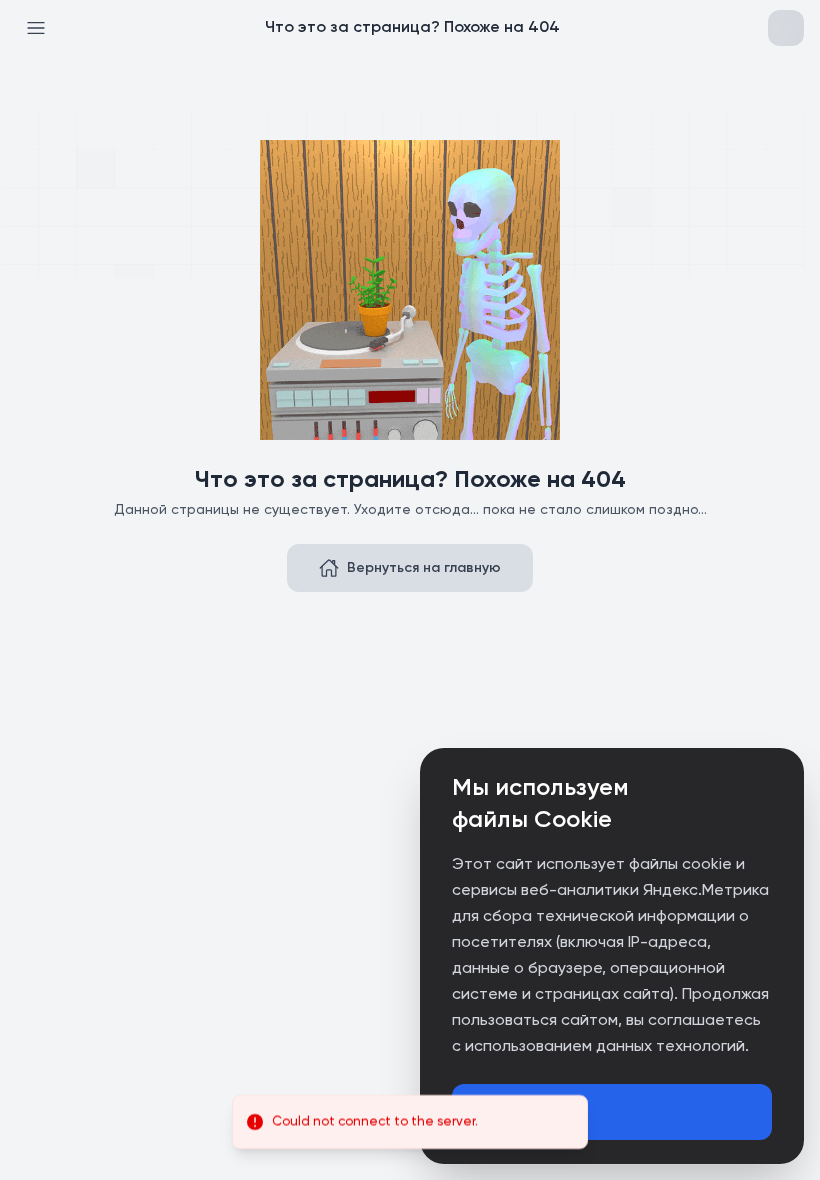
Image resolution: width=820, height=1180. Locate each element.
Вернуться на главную (424, 568)
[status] (410, 1122)
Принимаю (516, 1112)
